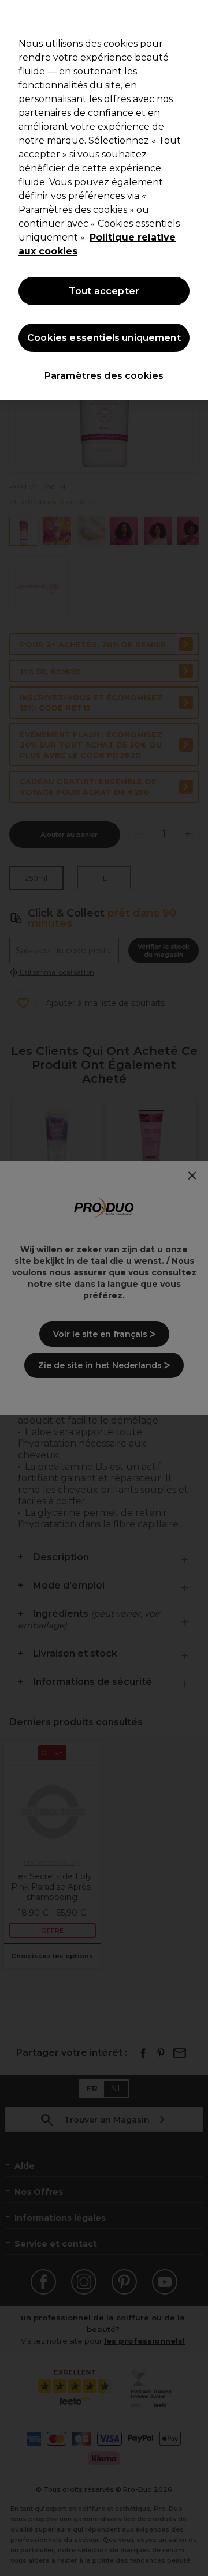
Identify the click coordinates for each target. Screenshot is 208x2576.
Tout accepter (104, 291)
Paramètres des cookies (104, 376)
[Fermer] (194, 16)
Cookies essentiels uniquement (104, 338)
